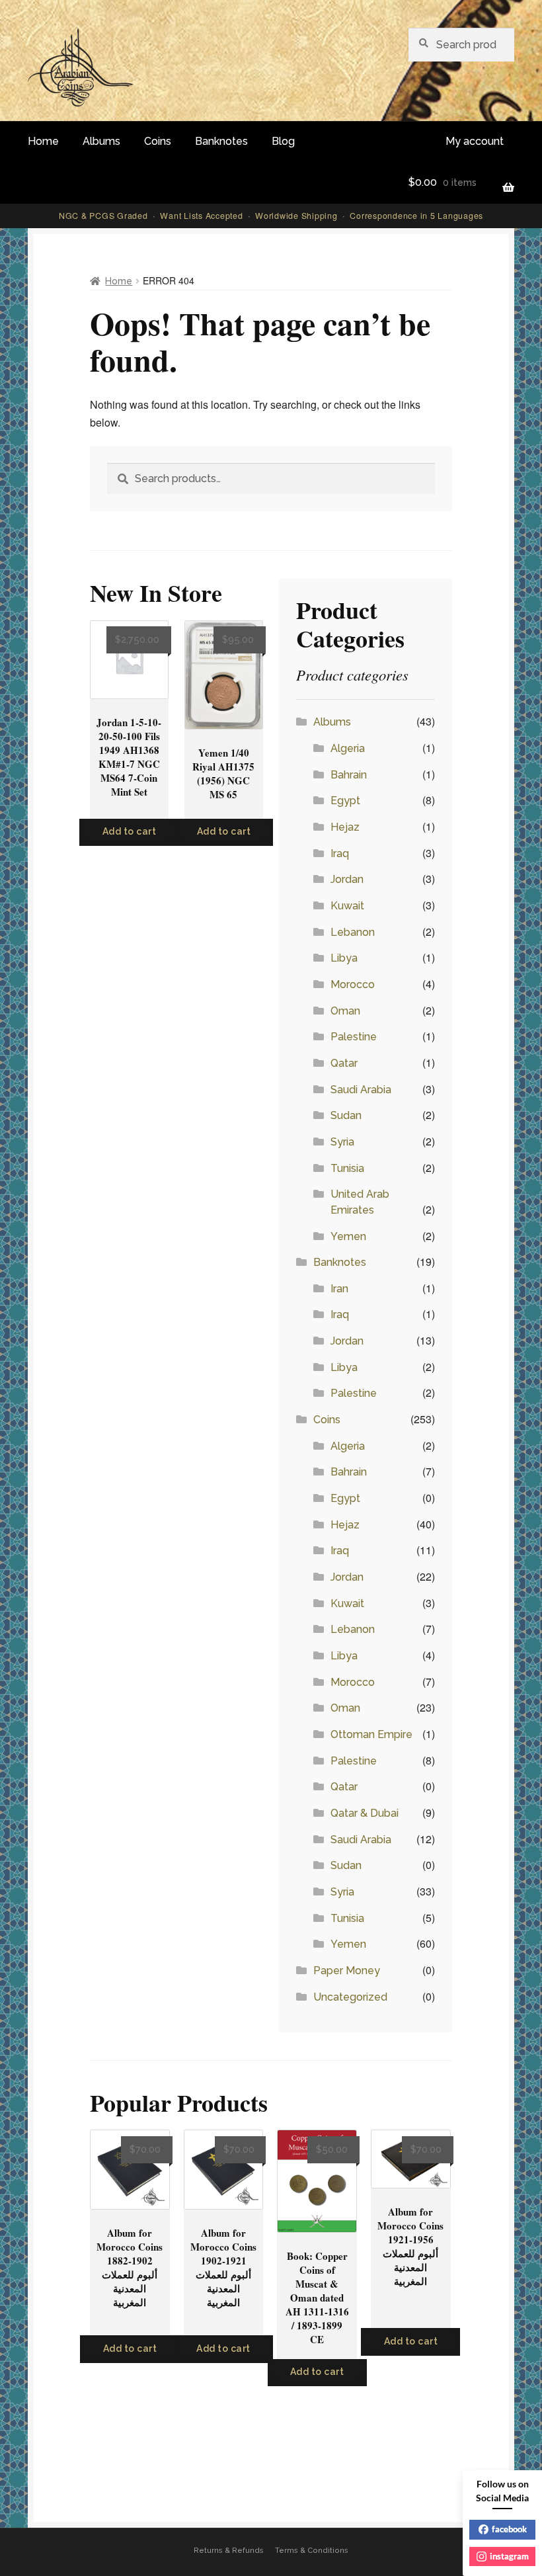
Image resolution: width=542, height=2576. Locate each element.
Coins (158, 141)
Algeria (348, 748)
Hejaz (345, 827)
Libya (344, 958)
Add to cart (130, 831)
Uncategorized (350, 1997)
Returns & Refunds (229, 2551)
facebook (509, 2529)
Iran (339, 1289)
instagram (509, 2556)
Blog (283, 141)
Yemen (348, 1236)
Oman (345, 1011)
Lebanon (353, 932)
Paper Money (347, 1971)
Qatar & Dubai (365, 1813)
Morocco (353, 984)
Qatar (344, 1063)
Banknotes (221, 141)
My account (475, 141)
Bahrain (349, 775)
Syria (342, 1142)
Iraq (340, 853)
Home (43, 141)
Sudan (346, 1115)
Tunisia (347, 1168)
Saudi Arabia (361, 1090)
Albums (101, 141)
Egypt (345, 801)
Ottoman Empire (371, 1734)
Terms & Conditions (312, 2551)
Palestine (354, 1037)
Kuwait (347, 906)
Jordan (347, 879)
